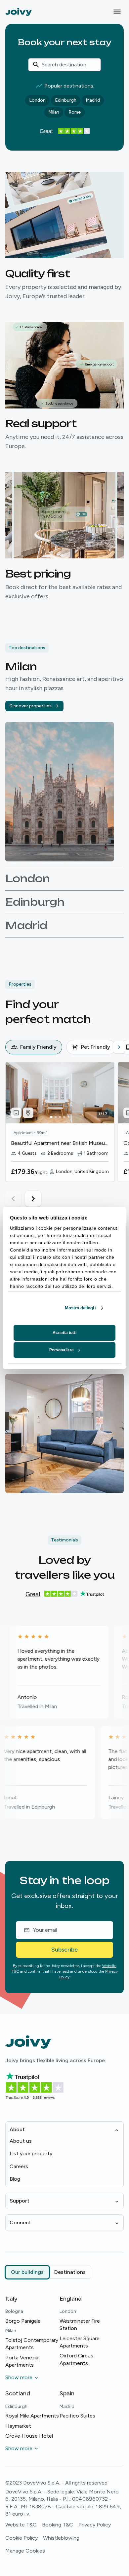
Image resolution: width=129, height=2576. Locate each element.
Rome (75, 112)
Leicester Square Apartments (80, 2342)
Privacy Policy (95, 2525)
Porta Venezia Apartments (22, 2361)
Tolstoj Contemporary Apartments (32, 2344)
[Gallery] (16, 1113)
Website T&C (21, 2525)
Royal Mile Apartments (32, 2416)
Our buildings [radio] (27, 2272)
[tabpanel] (67, 1134)
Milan (54, 112)
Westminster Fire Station (80, 2325)
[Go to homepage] (19, 12)
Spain (67, 2393)
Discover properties (30, 706)
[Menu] (117, 12)
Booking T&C (58, 2525)
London (37, 100)
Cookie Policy (21, 2538)
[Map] (28, 1113)
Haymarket (18, 2426)
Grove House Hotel (29, 2436)
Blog (15, 2179)
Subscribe (64, 1950)
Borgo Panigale (23, 2321)
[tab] (34, 1047)
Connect (20, 2223)
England (71, 2299)
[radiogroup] (48, 2272)
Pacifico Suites (77, 2416)
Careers (19, 2166)
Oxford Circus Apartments (76, 2359)
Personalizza (62, 1350)
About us (21, 2141)
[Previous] (11, 1047)
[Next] (119, 1047)
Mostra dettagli (80, 1308)
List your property (31, 2153)
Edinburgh (66, 100)
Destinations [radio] (70, 2272)
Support (20, 2201)
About (17, 2129)
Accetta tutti (64, 1333)
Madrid (93, 100)
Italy (11, 2299)
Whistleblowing (61, 2538)
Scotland (18, 2393)
